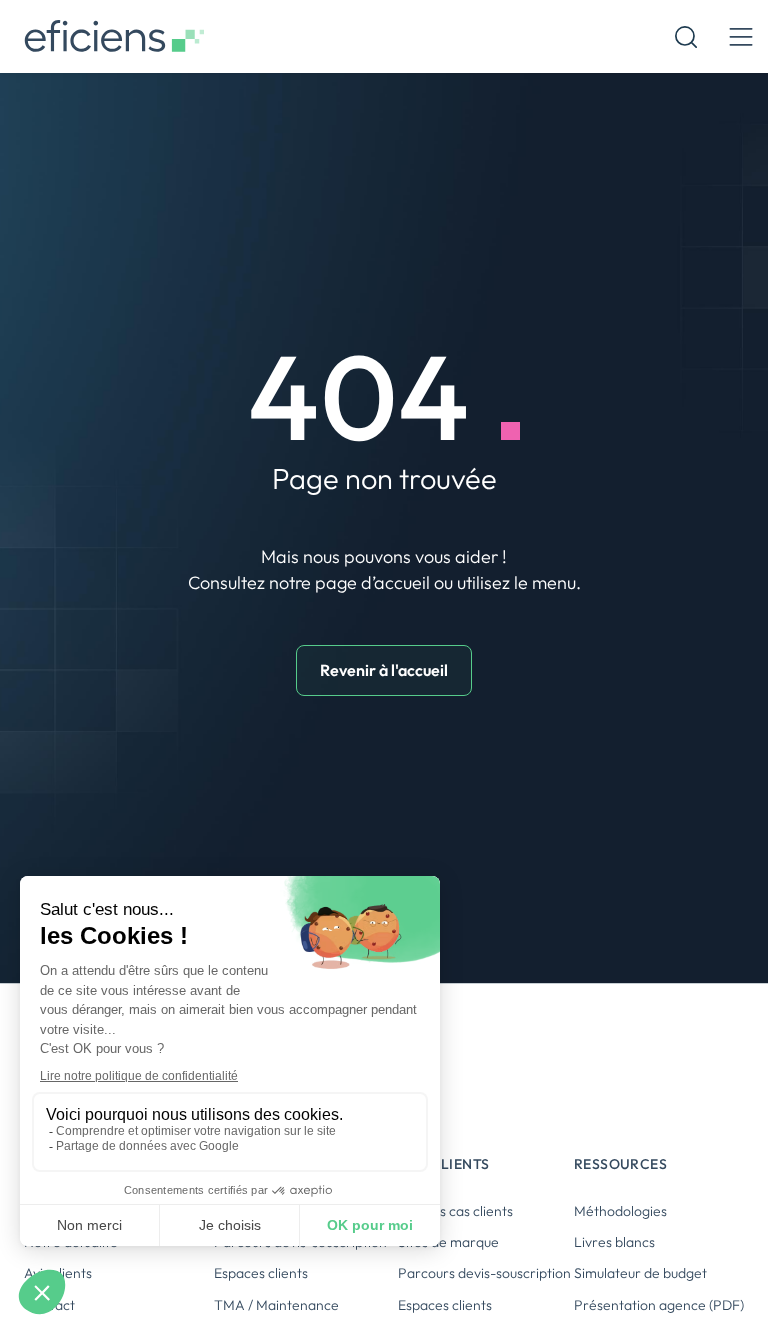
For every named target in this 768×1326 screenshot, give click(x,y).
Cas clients (443, 1164)
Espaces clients (261, 1273)
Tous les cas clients (455, 1211)
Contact (49, 1305)
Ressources (620, 1164)
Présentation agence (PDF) (659, 1305)
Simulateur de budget (640, 1273)
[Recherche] (686, 37)
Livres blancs (614, 1242)
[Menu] (740, 36)
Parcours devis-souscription (484, 1273)
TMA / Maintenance (276, 1305)
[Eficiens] (114, 36)
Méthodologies (620, 1211)
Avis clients (58, 1273)
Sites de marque (448, 1242)
